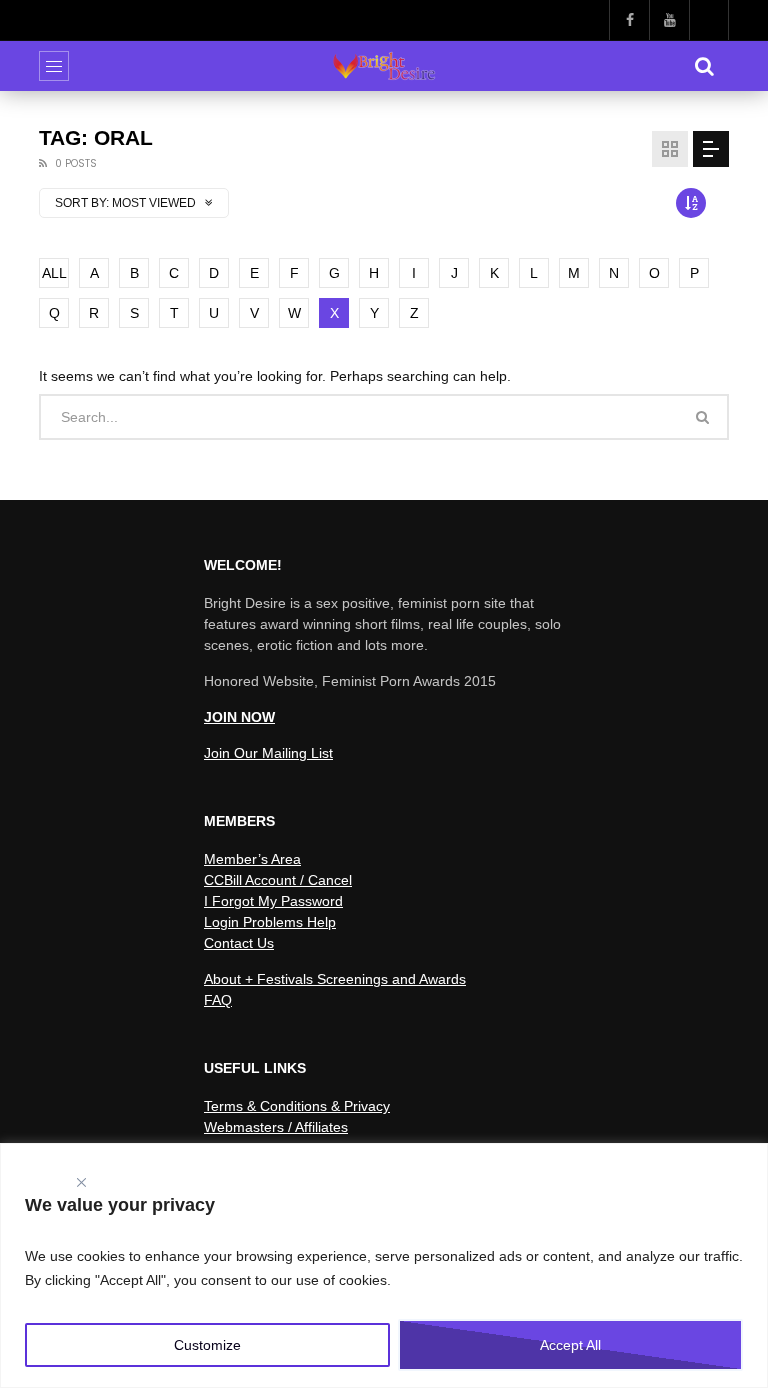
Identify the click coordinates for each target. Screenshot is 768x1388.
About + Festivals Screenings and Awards (335, 979)
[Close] (81, 1178)
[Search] (704, 66)
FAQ (218, 1000)
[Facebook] (629, 20)
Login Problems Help (270, 922)
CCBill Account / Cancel (278, 880)
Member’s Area (252, 859)
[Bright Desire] (384, 66)
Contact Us (239, 943)
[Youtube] (669, 20)
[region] (384, 1265)
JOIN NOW (239, 717)
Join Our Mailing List (268, 753)
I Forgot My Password (273, 901)
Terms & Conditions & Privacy (297, 1106)
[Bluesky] (709, 20)
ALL (54, 273)
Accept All (570, 1345)
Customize (207, 1345)
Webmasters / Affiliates (276, 1127)
